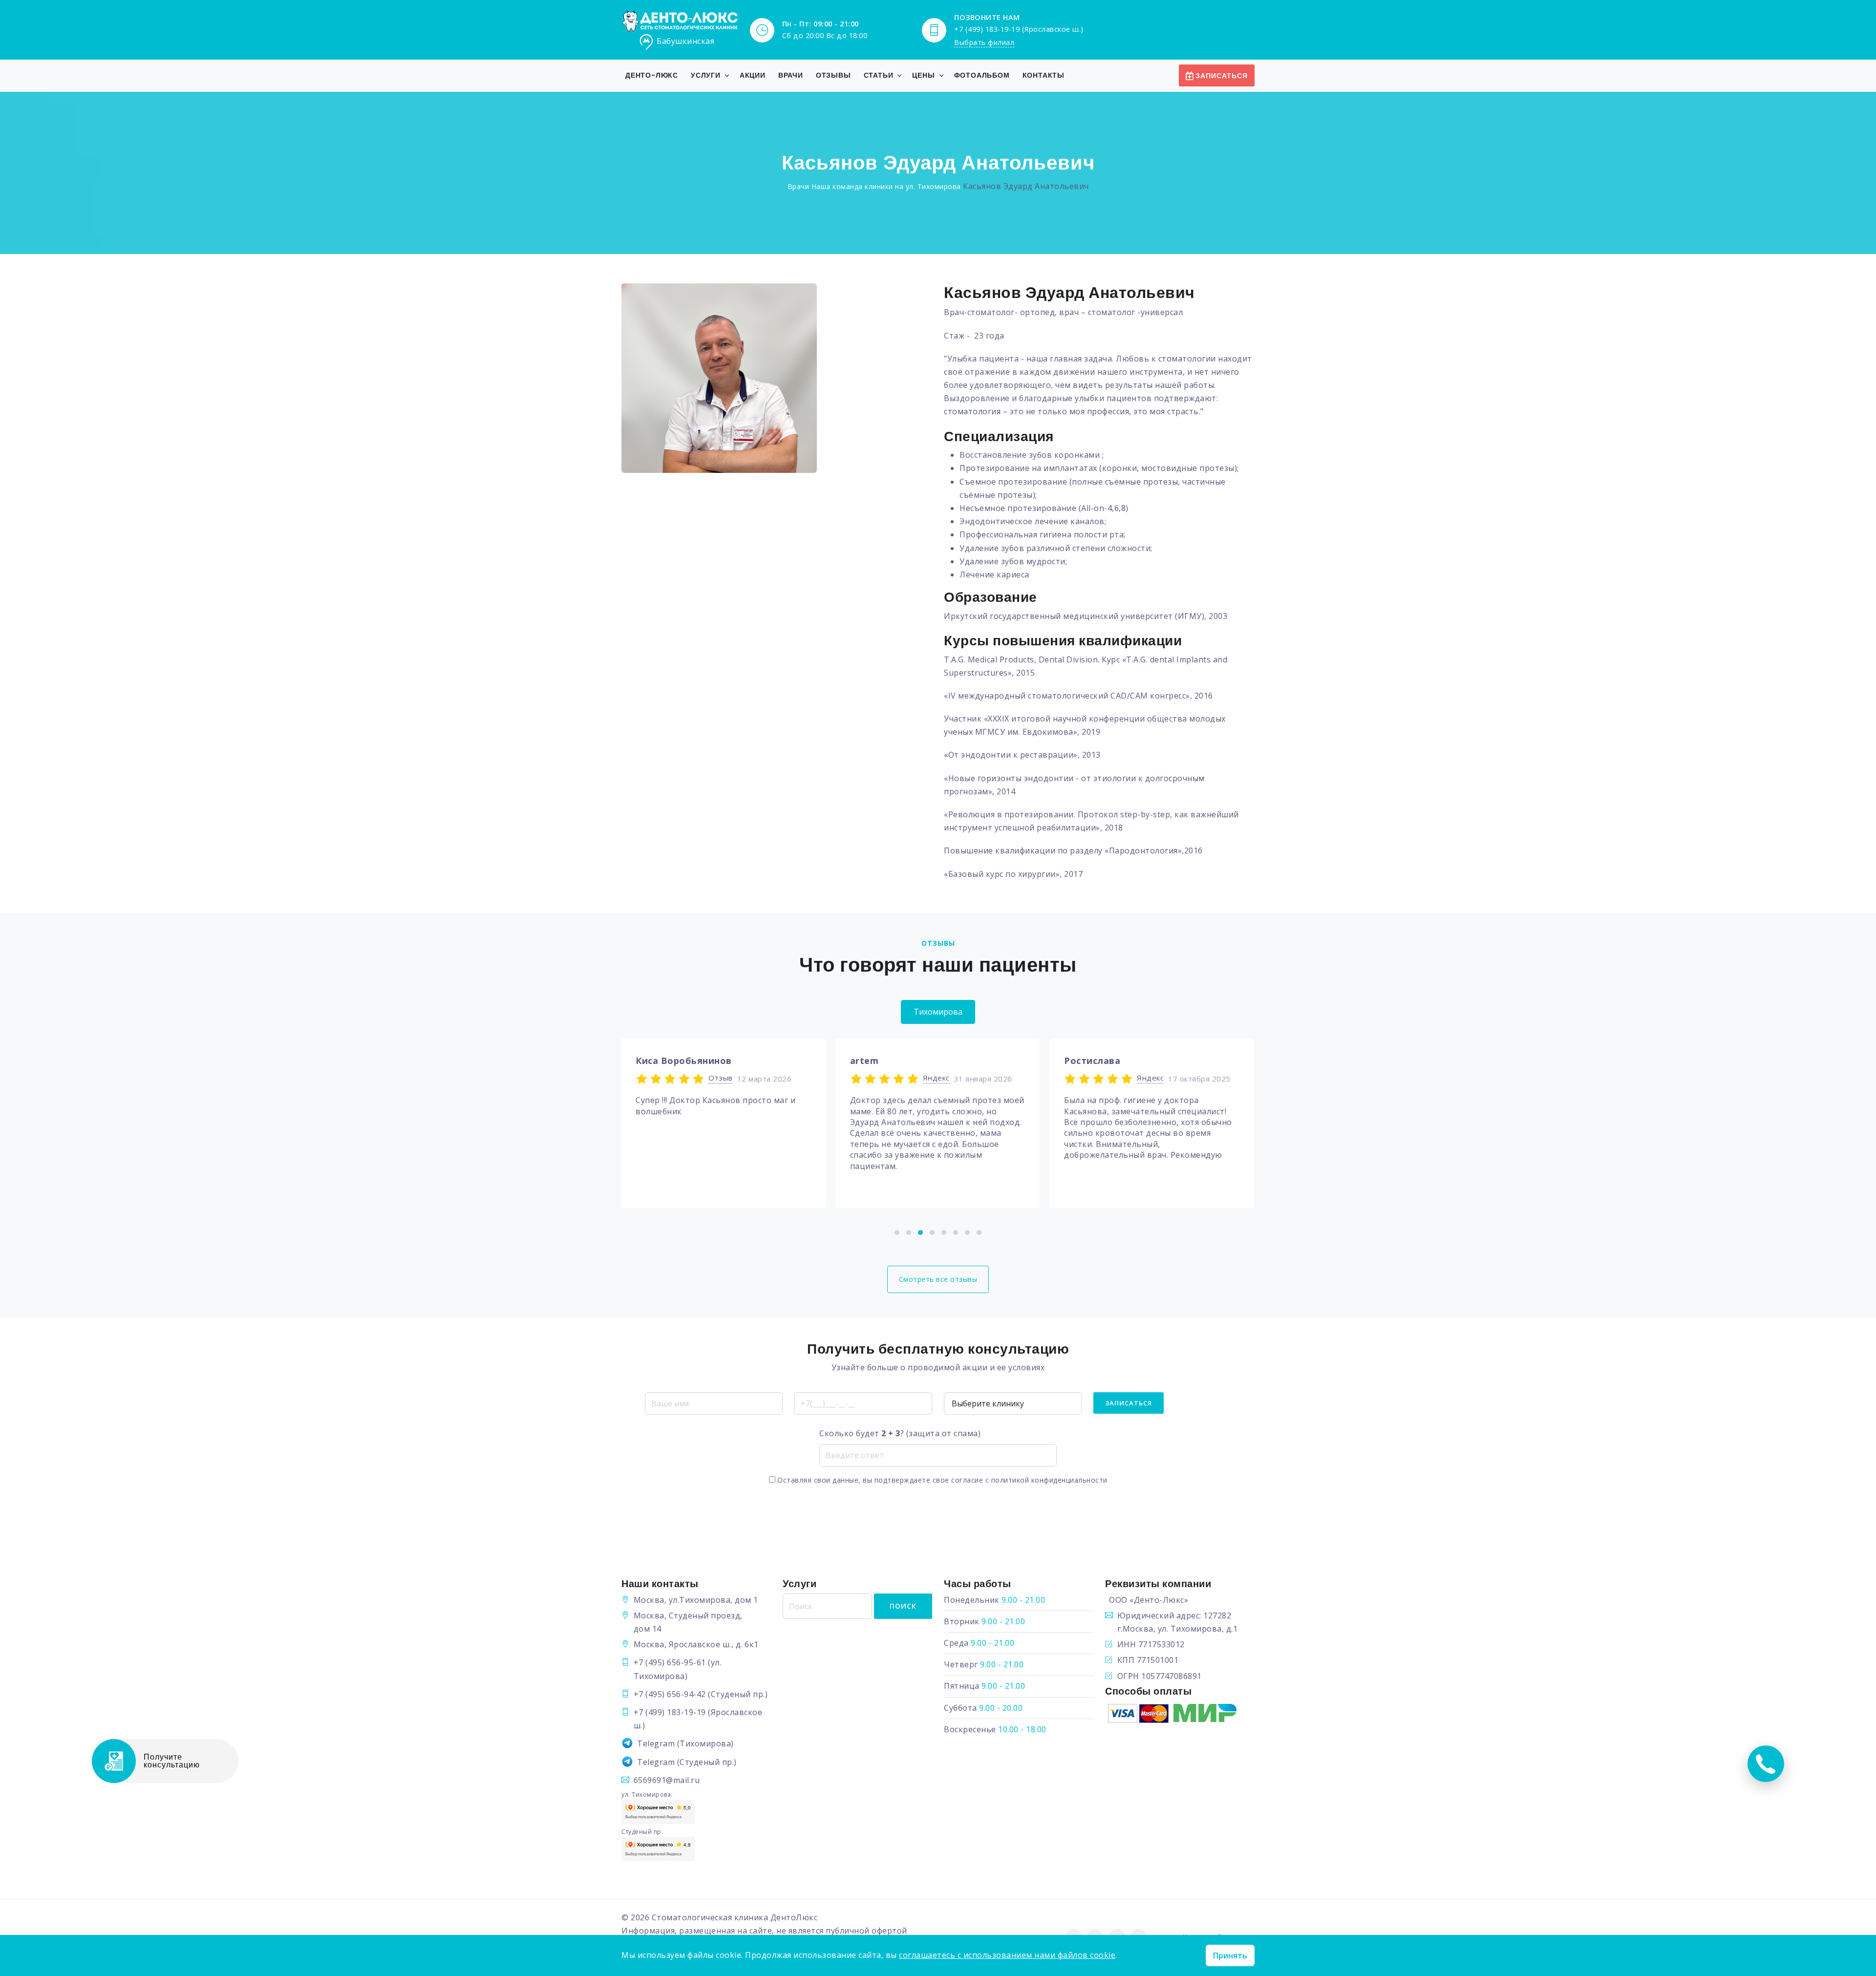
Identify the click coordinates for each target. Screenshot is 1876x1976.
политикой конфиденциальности (1049, 1480)
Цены (923, 75)
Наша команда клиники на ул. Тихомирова (886, 186)
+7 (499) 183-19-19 (670, 1712)
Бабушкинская (685, 41)
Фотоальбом (982, 75)
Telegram (656, 1743)
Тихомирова (938, 1012)
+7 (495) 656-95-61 (670, 1662)
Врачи (791, 75)
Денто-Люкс (652, 75)
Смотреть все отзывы (938, 1279)
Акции (753, 75)
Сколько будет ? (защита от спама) (900, 1433)
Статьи (879, 75)
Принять (1230, 1955)
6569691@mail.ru (667, 1780)
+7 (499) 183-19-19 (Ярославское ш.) (1019, 29)
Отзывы (833, 75)
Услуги (706, 75)
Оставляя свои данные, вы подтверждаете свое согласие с (941, 1480)
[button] (897, 1232)
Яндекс (722, 1078)
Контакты (1044, 75)
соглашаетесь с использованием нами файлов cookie (1007, 1955)
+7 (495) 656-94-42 (670, 1694)
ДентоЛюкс (794, 1917)
